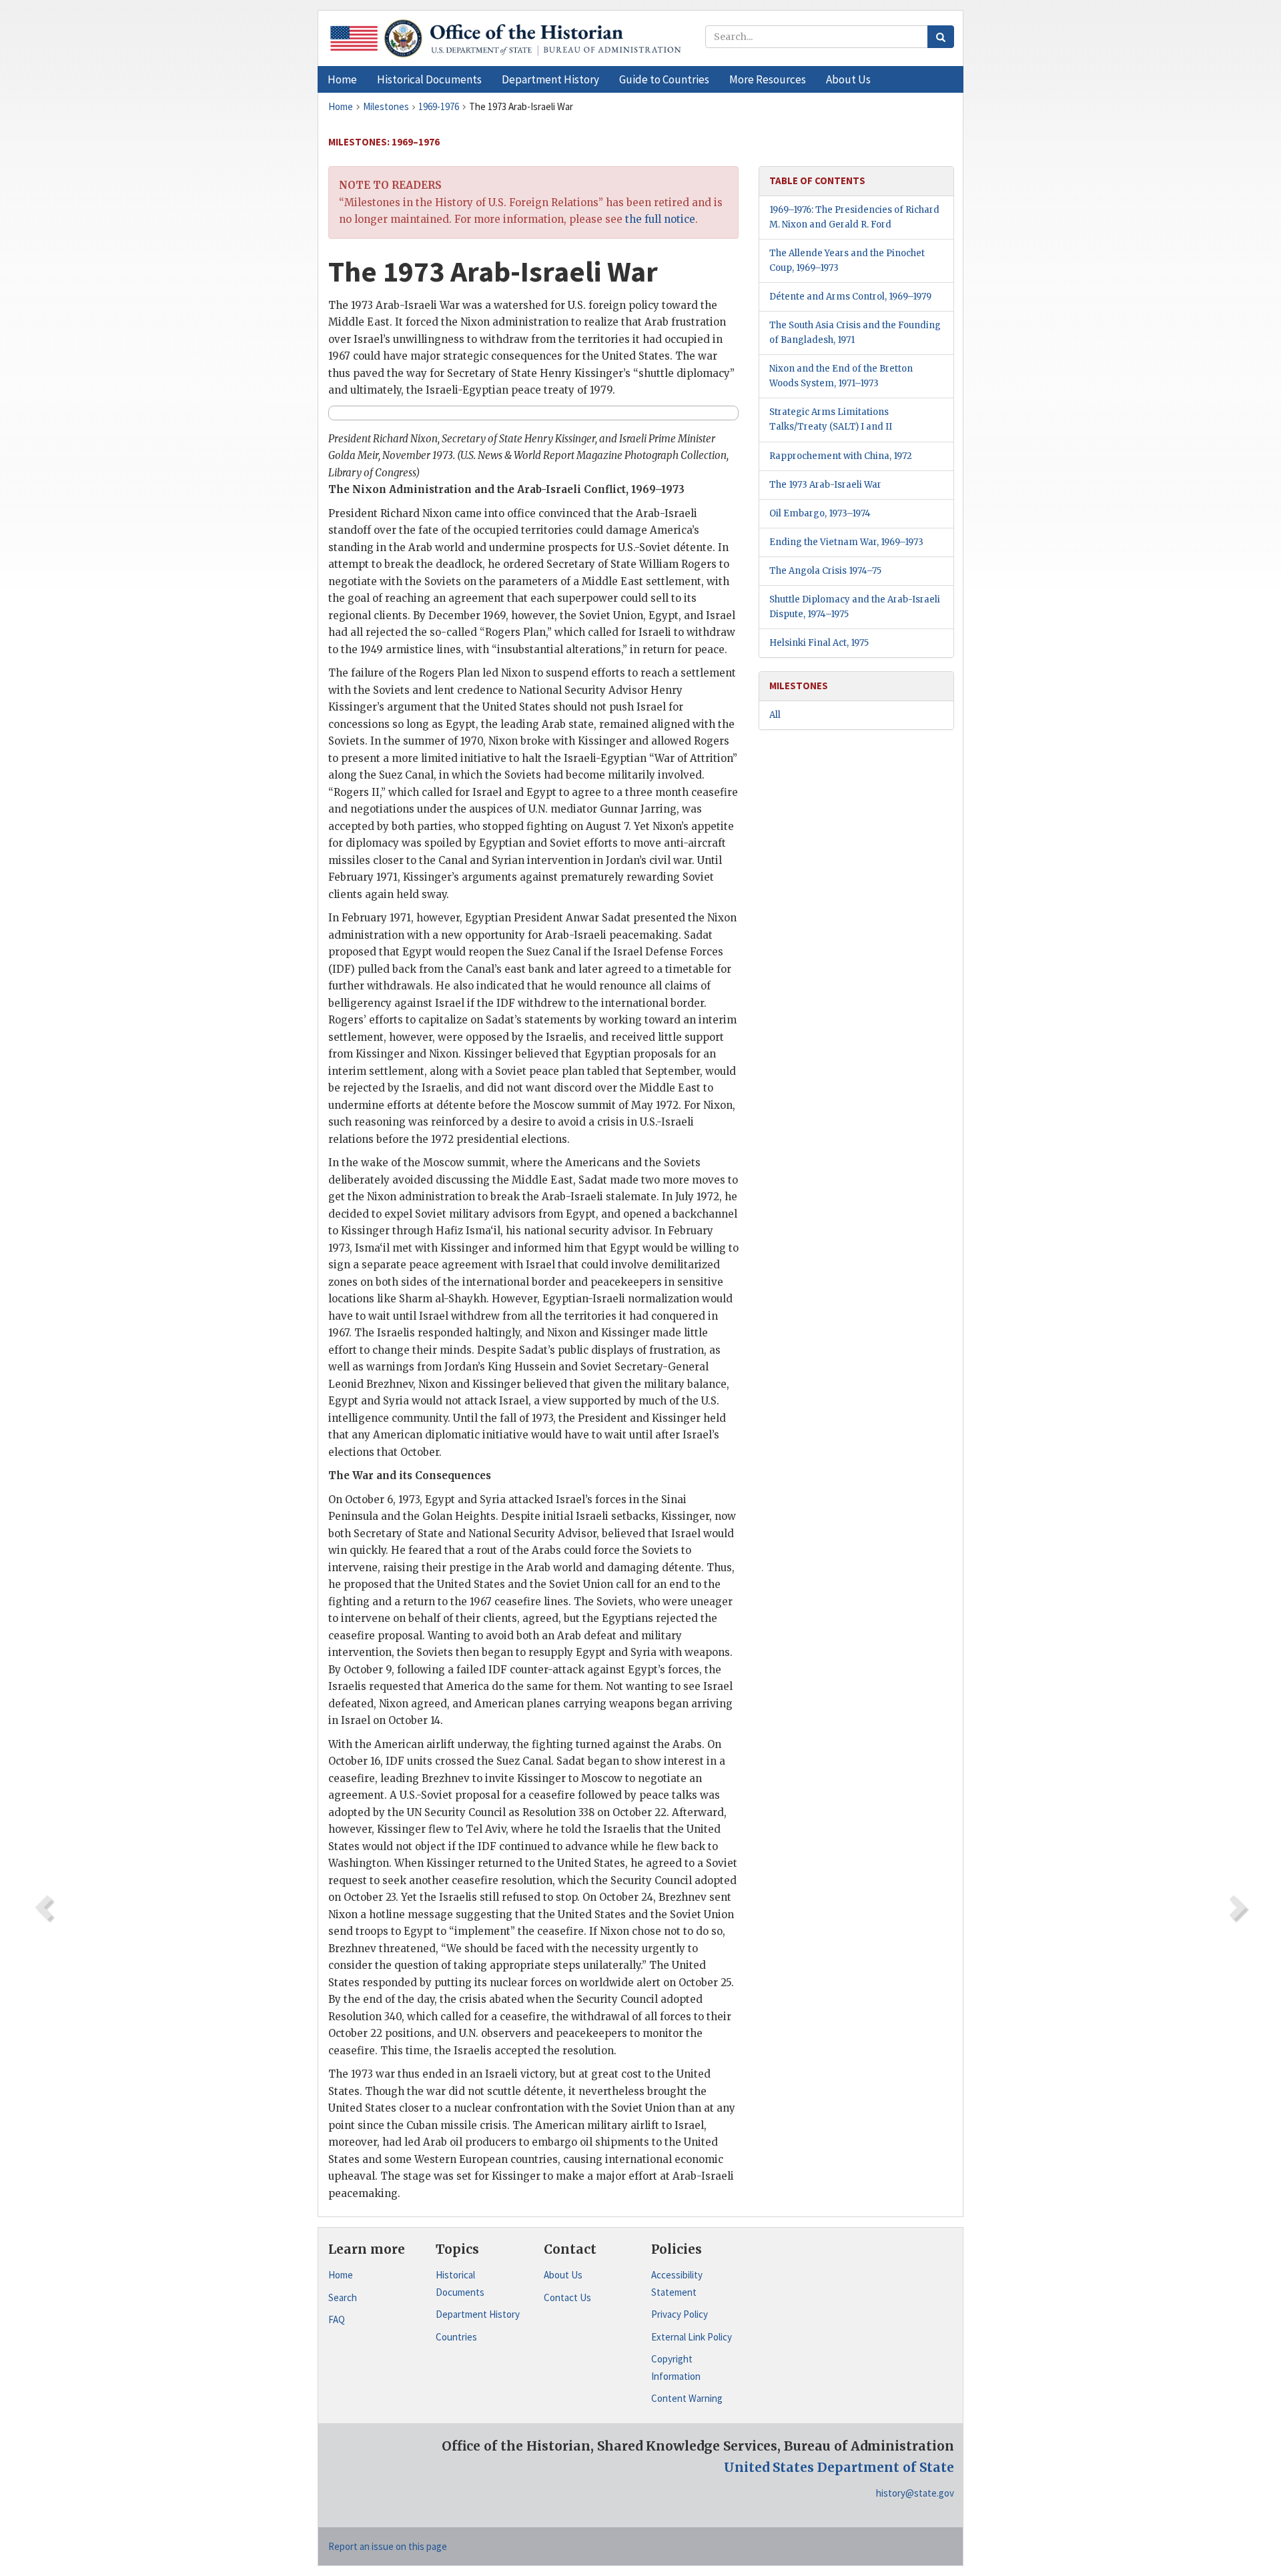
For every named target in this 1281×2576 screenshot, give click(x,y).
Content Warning (687, 2398)
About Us (563, 2275)
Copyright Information (676, 2368)
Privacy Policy (680, 2314)
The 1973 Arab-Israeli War (825, 485)
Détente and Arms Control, (850, 297)
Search (343, 2297)
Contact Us (567, 2297)
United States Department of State (839, 2467)
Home (341, 2275)
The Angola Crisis (825, 571)
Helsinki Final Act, (819, 643)
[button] (429, 79)
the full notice (660, 219)
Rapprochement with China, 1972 (841, 456)
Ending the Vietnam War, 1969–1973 (846, 542)
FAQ (337, 2319)
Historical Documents (460, 2283)
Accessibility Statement (677, 2283)
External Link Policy (692, 2337)
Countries (456, 2337)
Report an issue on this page (388, 2546)
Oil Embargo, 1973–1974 (820, 513)
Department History (478, 2314)
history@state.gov (915, 2493)
